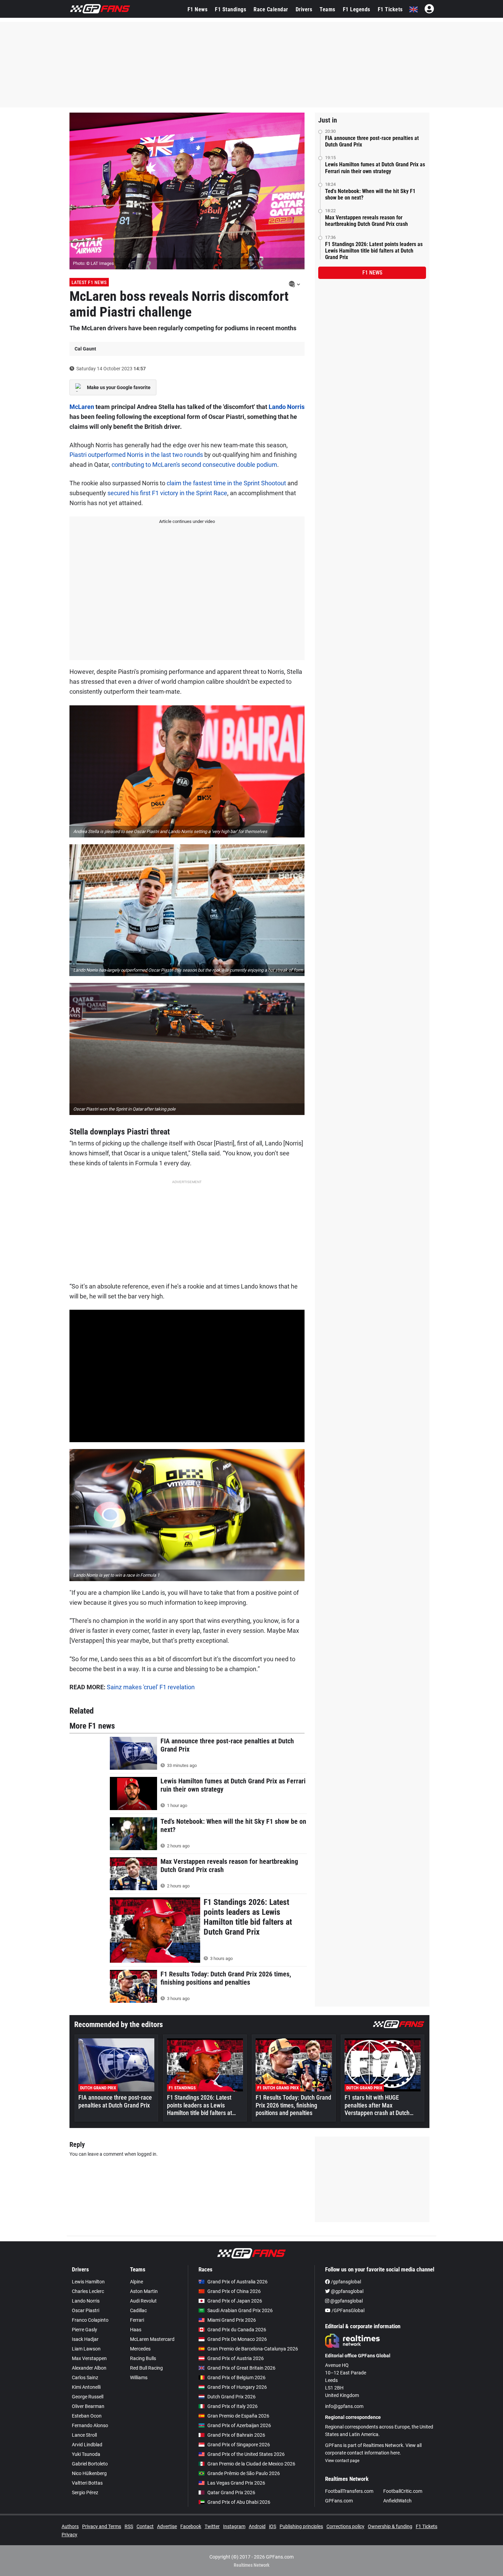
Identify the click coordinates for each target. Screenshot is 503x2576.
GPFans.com (339, 2501)
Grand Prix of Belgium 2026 (236, 2378)
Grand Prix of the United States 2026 (246, 2454)
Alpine (137, 2282)
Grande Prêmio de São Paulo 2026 (244, 2473)
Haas (136, 2330)
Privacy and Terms (102, 2526)
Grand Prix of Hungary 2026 (237, 2387)
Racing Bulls (143, 2358)
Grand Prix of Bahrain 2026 (236, 2435)
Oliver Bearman (88, 2406)
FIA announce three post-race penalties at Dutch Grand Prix (372, 141)
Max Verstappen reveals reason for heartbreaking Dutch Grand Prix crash (366, 221)
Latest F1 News (89, 282)
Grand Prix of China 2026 (234, 2291)
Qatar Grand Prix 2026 (231, 2492)
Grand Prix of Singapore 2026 (239, 2445)
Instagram (234, 2526)
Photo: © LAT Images (93, 263)
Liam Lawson (86, 2349)
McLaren (82, 407)
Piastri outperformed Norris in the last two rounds (136, 455)
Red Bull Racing (146, 2368)
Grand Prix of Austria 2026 (236, 2358)
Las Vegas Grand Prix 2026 (236, 2483)
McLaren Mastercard (152, 2339)
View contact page (342, 2461)
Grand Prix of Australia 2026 (237, 2282)
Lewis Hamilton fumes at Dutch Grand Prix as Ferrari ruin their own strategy (375, 168)
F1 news (372, 273)
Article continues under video (187, 521)
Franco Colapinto (90, 2320)
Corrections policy (345, 2526)
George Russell (88, 2397)
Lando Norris (287, 407)
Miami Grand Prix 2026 (232, 2320)
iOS (273, 2526)
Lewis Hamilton (88, 2282)
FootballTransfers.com (349, 2491)
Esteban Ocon (87, 2416)
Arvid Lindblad (87, 2445)
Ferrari (137, 2320)
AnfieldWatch (397, 2501)
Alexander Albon (89, 2368)
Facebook (191, 2526)
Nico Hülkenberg (89, 2473)
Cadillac (138, 2310)
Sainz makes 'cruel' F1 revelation (151, 1687)
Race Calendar (271, 9)
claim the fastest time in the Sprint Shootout (226, 483)
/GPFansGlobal (347, 2310)
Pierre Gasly (85, 2330)
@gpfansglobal (347, 2291)
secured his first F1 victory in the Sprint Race (167, 493)
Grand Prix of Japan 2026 (235, 2301)
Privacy (69, 2535)
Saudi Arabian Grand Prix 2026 (240, 2310)
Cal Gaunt (85, 349)
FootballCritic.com (403, 2491)
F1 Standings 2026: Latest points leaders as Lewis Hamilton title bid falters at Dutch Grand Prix (374, 251)
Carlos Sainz (85, 2378)
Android (257, 2526)
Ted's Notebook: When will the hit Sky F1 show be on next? (370, 194)
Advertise (167, 2526)
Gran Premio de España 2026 (238, 2416)
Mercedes (140, 2349)
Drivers (304, 9)
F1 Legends (357, 9)
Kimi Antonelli (86, 2387)
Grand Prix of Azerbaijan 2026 (239, 2425)
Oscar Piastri (86, 2310)
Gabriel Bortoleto (90, 2464)
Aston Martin (144, 2291)
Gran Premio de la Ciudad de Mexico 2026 (251, 2464)
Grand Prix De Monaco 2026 (237, 2339)
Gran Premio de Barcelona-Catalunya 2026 (253, 2349)
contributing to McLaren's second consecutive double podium (194, 465)
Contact (145, 2526)
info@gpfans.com (344, 2406)
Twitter (212, 2526)
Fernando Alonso (90, 2425)
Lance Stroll (84, 2435)
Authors (70, 2526)
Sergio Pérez (85, 2492)
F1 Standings (230, 9)
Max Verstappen (89, 2358)
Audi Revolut (143, 2301)
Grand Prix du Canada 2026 (237, 2330)
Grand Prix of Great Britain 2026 (241, 2368)
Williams (139, 2378)
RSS (129, 2526)
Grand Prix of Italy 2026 (233, 2406)
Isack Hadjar (85, 2339)
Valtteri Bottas (87, 2483)
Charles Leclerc (88, 2291)
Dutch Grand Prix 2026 (231, 2397)
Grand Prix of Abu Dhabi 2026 (239, 2502)
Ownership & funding (390, 2526)
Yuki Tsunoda (86, 2454)
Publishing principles (301, 2526)
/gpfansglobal (345, 2282)
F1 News (198, 9)
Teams (327, 9)
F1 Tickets (390, 9)
